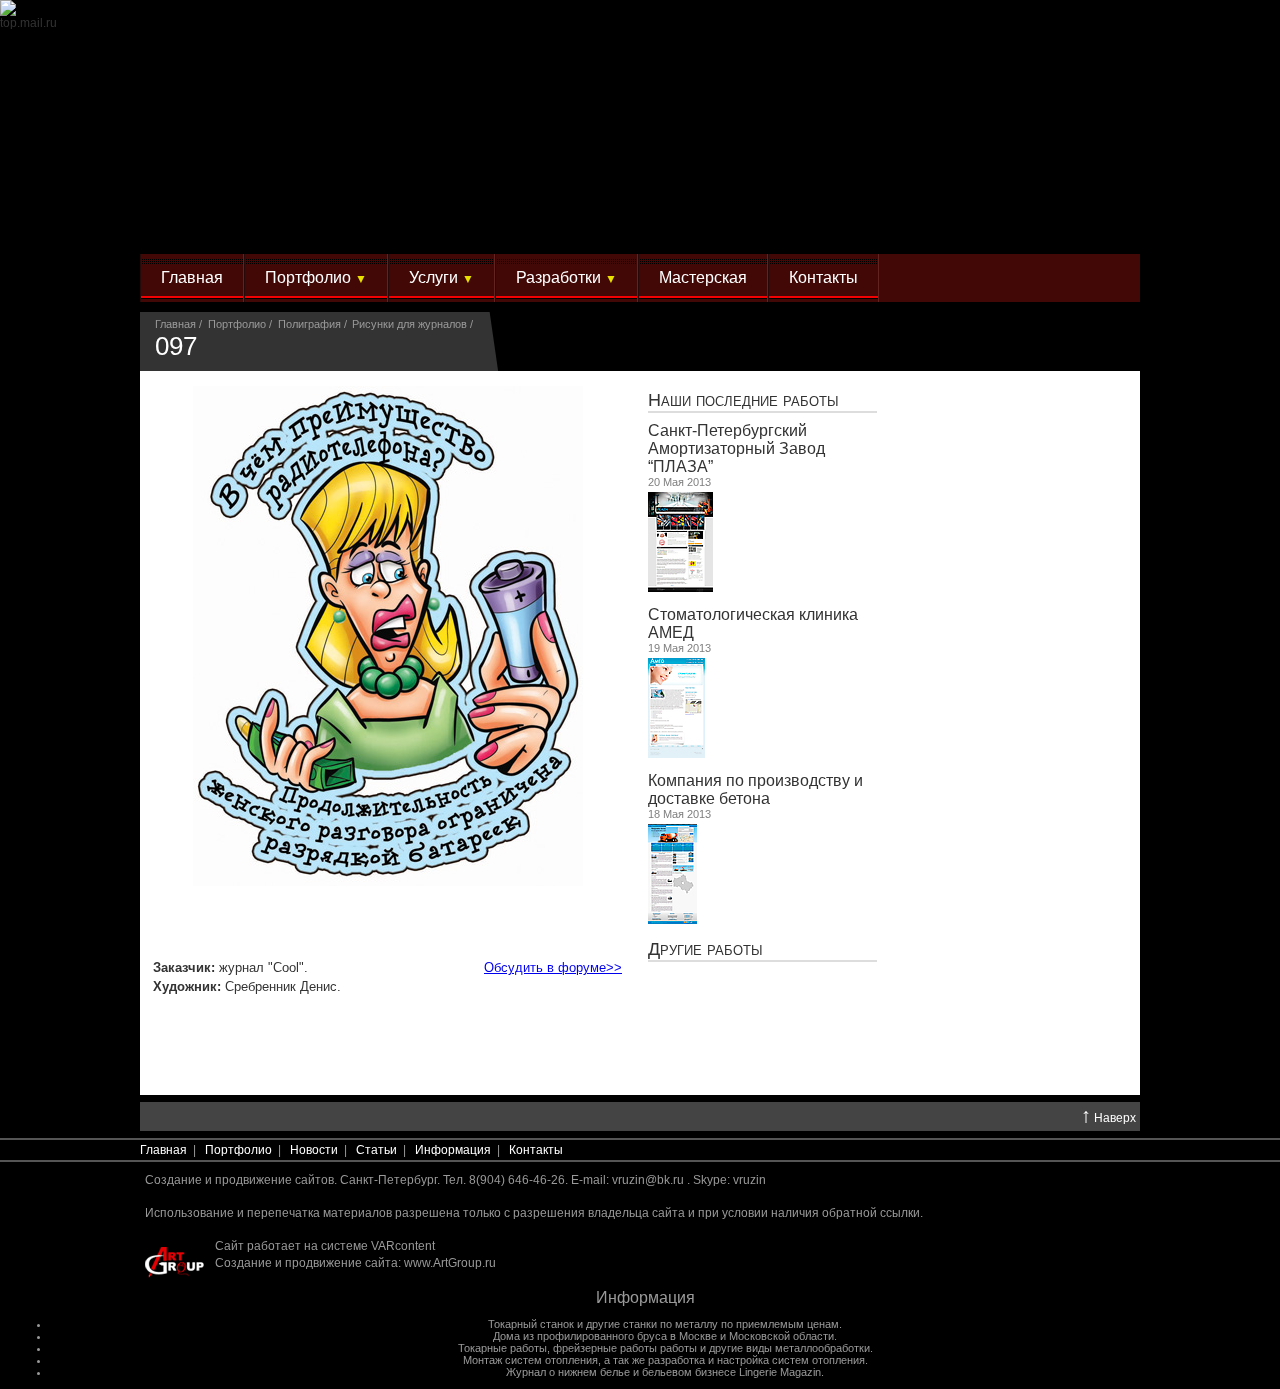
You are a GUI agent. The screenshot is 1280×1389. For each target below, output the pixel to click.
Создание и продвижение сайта (306, 1263)
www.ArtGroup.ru (450, 1263)
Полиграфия (309, 324)
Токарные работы (502, 1348)
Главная (192, 277)
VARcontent (403, 1246)
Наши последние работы (743, 399)
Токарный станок (531, 1324)
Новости (314, 1150)
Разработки (566, 277)
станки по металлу (670, 1324)
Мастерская (703, 277)
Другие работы (705, 948)
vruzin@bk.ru (648, 1180)
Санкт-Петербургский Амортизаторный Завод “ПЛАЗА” (736, 448)
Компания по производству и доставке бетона (755, 789)
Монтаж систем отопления (530, 1360)
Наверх (1108, 1117)
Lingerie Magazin (780, 1372)
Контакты (823, 277)
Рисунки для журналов (409, 324)
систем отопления (818, 1360)
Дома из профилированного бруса (580, 1336)
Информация (453, 1150)
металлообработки (822, 1348)
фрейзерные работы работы (625, 1348)
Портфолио (316, 277)
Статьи (376, 1150)
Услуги (441, 277)
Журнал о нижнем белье (568, 1372)
